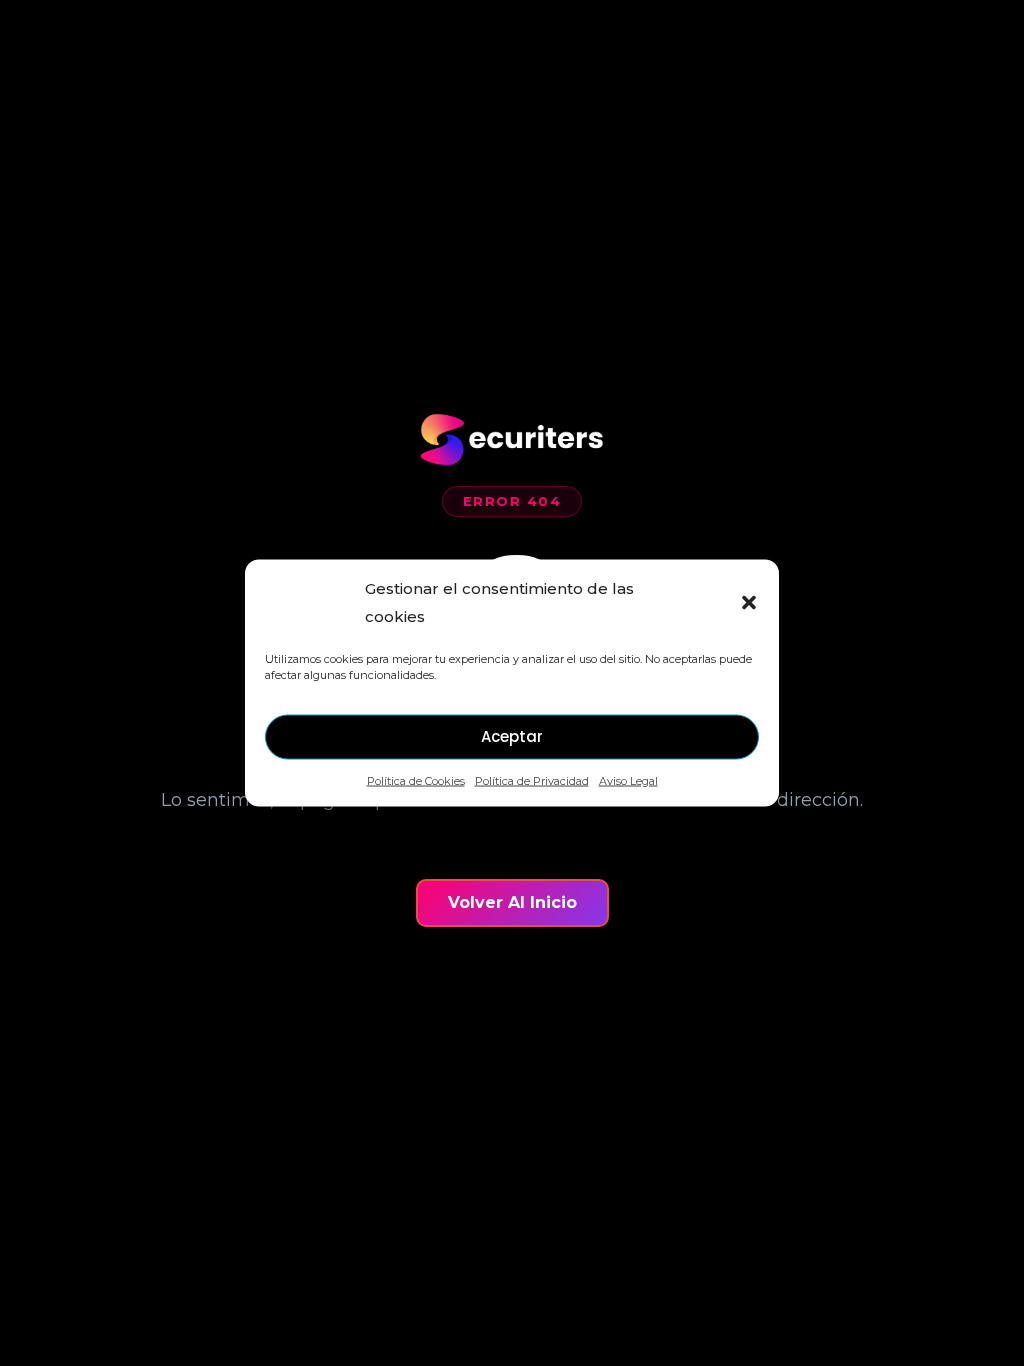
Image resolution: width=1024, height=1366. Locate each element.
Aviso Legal (628, 780)
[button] (749, 602)
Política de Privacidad (532, 780)
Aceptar (512, 736)
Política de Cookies (416, 780)
